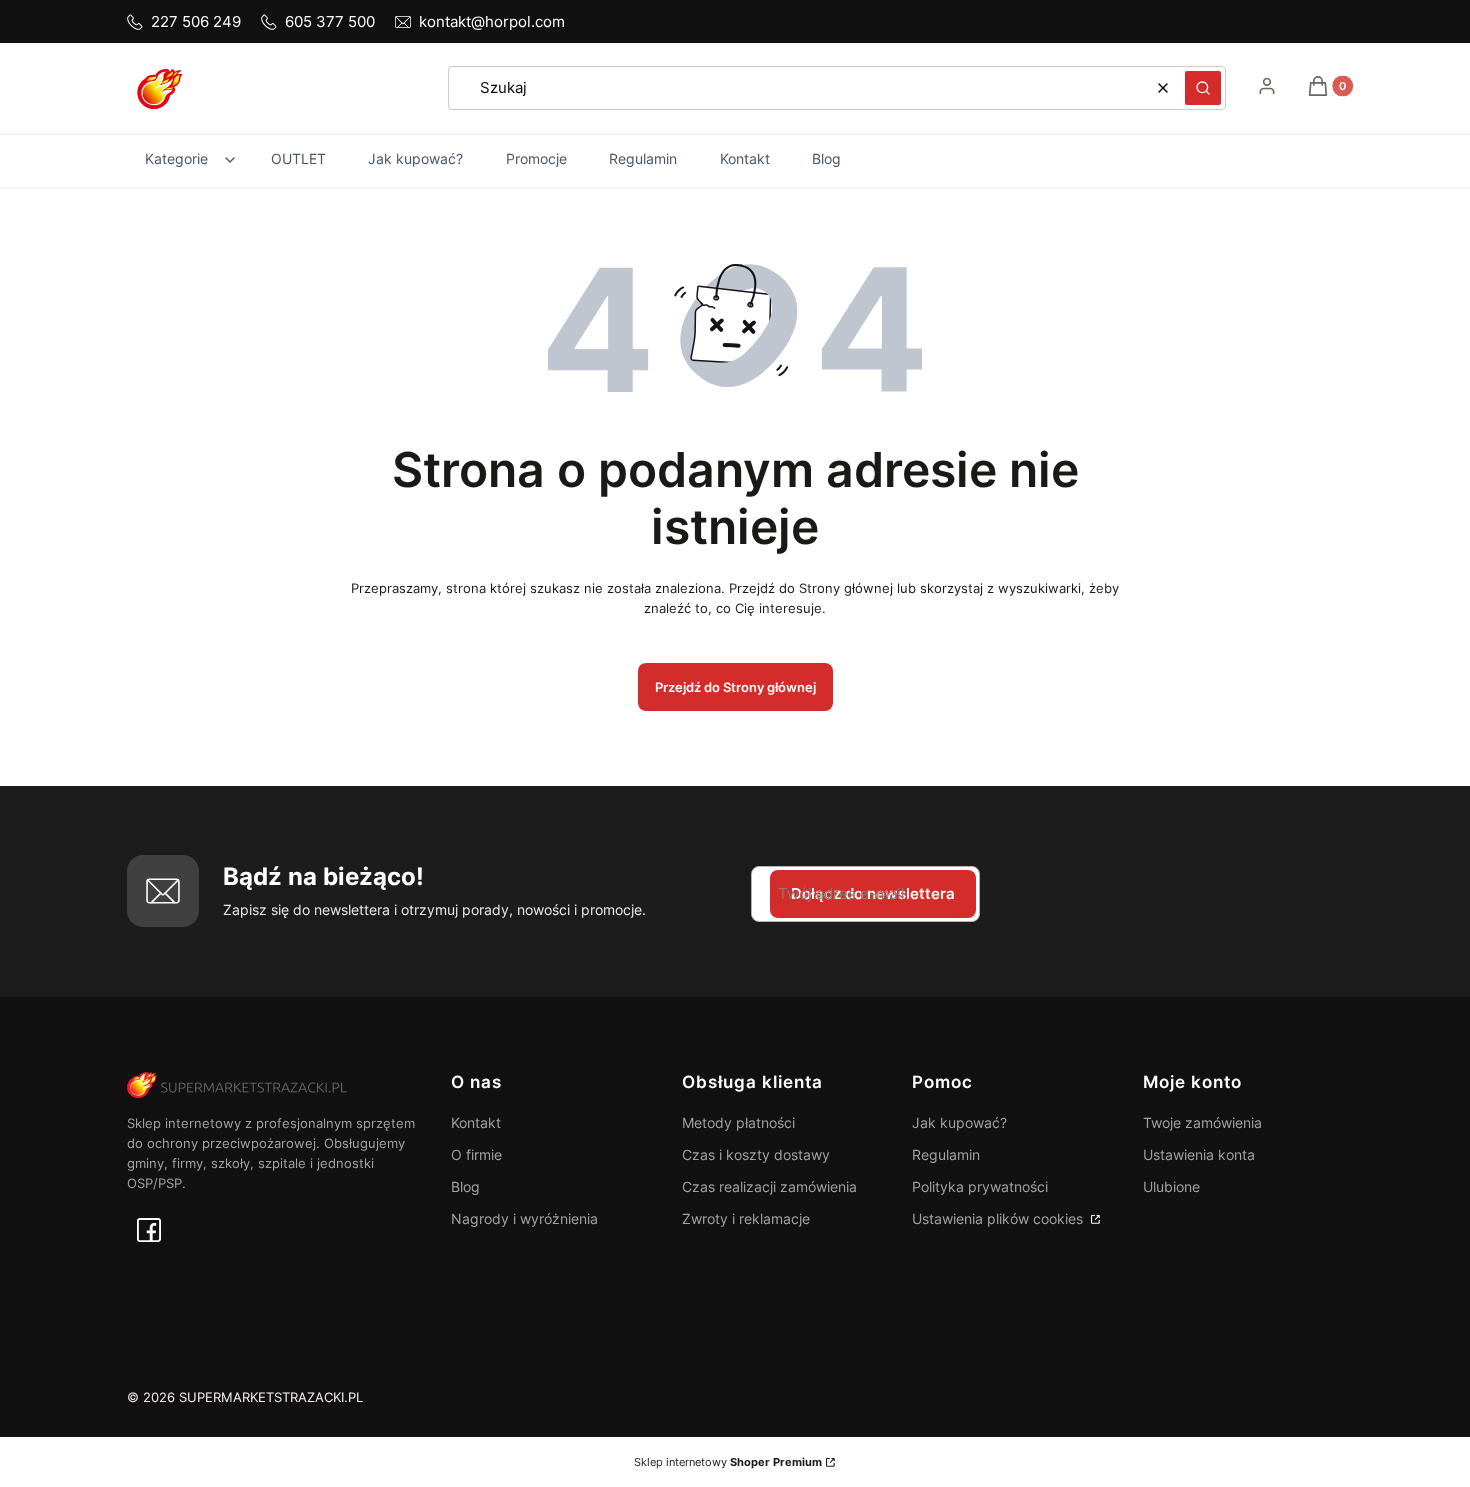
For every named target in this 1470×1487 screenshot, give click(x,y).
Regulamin (946, 1154)
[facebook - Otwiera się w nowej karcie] (149, 1230)
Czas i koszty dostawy (756, 1154)
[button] (1203, 88)
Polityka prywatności (980, 1186)
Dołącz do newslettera (873, 893)
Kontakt (476, 1122)
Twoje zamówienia (1202, 1122)
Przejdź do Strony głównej (735, 687)
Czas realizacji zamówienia (769, 1186)
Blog (465, 1186)
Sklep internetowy (728, 1462)
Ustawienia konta (1199, 1154)
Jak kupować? (959, 1122)
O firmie (476, 1154)
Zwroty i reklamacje (746, 1218)
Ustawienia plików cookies (999, 1218)
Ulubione (1171, 1186)
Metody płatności (738, 1122)
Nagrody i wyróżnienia (524, 1218)
